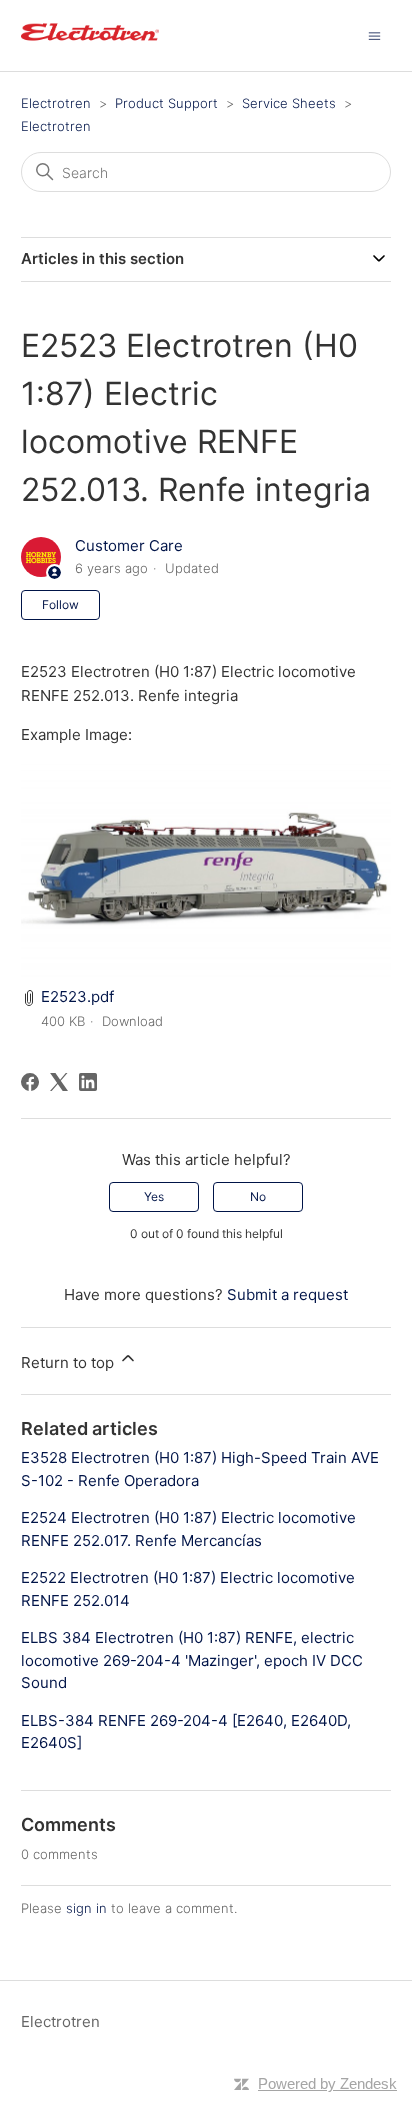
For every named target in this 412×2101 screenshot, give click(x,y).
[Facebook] (30, 1082)
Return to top (69, 1362)
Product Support (166, 103)
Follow (60, 604)
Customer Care (129, 545)
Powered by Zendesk (327, 2083)
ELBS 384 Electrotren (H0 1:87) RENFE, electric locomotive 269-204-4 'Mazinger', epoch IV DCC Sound (192, 1660)
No (258, 1196)
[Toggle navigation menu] (374, 34)
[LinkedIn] (88, 1082)
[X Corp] (59, 1082)
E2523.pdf (77, 996)
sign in (86, 1908)
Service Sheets (289, 103)
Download (132, 1021)
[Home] (90, 45)
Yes (154, 1196)
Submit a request (287, 1294)
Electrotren (56, 103)
